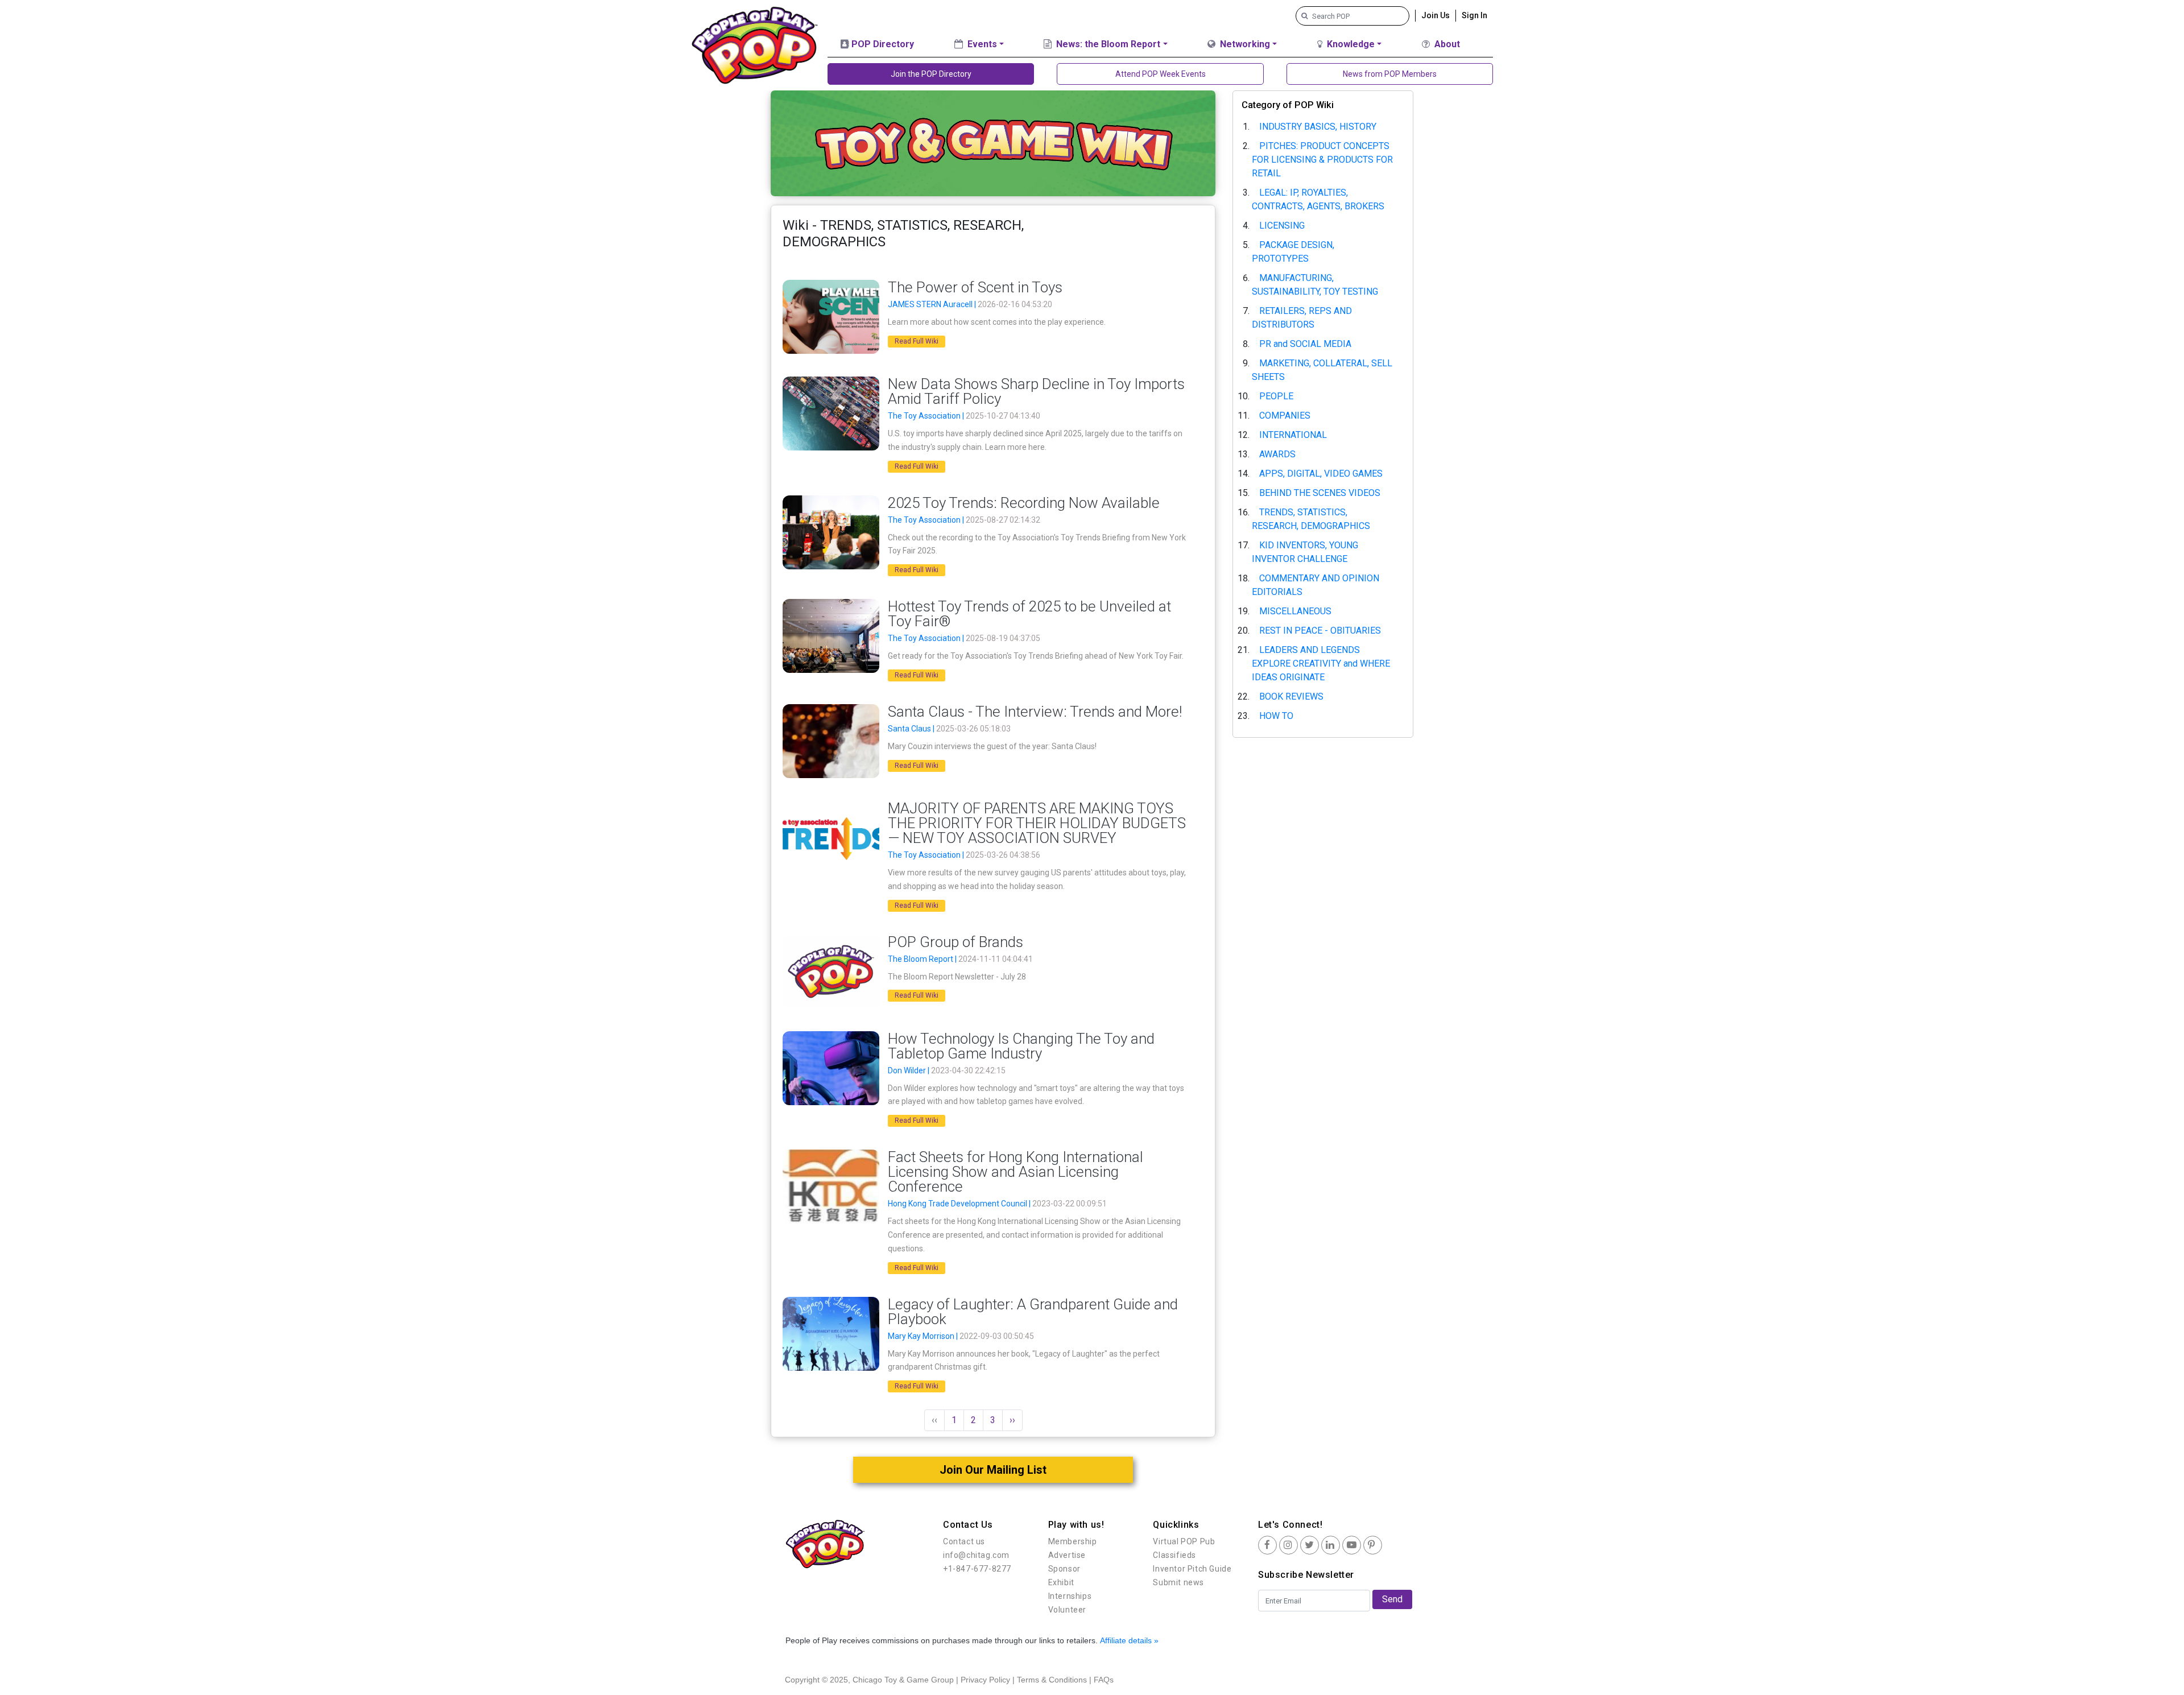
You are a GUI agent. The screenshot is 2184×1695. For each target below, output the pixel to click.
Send (1392, 1599)
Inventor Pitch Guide (1192, 1569)
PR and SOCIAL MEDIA (1305, 344)
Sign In (1474, 15)
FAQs (1104, 1680)
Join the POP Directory (931, 74)
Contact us (964, 1541)
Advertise (1067, 1555)
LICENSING (1282, 226)
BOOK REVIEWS (1291, 696)
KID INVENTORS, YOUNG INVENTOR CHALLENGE (1305, 552)
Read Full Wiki (917, 341)
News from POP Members (1390, 74)
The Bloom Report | (923, 959)
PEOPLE (1276, 396)
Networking (1244, 44)
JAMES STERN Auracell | (933, 304)
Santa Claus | (912, 729)
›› (1012, 1420)
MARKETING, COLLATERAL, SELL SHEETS (1322, 370)
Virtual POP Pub (1184, 1541)
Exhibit (1061, 1582)
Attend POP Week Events (1161, 74)
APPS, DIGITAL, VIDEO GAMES (1321, 474)
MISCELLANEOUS (1295, 611)
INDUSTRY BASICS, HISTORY (1318, 127)
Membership (1073, 1541)
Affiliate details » (1129, 1640)
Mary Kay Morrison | (924, 1336)
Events (981, 44)
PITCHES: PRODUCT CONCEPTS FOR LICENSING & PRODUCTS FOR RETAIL (1322, 160)
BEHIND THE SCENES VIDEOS (1320, 493)
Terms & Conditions (1052, 1680)
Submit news (1178, 1582)
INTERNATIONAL (1293, 435)
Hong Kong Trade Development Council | (960, 1204)
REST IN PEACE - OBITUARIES (1320, 631)
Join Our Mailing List (993, 1470)
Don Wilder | (909, 1070)
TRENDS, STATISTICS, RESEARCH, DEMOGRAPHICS (1311, 519)
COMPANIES (1285, 416)
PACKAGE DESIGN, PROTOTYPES (1293, 252)
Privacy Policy (985, 1680)
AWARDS (1277, 454)
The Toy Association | (927, 416)
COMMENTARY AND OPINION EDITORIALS (1316, 585)
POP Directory (882, 44)
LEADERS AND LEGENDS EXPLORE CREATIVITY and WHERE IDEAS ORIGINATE (1321, 663)
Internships (1070, 1596)
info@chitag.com (976, 1555)
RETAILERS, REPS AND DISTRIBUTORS (1302, 318)
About (1446, 44)
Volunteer (1067, 1610)
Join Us (1436, 15)
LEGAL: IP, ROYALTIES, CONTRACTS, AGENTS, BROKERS (1318, 199)
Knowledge (1350, 44)
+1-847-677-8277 (977, 1569)
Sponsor (1064, 1569)
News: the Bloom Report (1107, 44)
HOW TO (1276, 716)
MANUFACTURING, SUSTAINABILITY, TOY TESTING (1315, 285)
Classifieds (1174, 1555)
